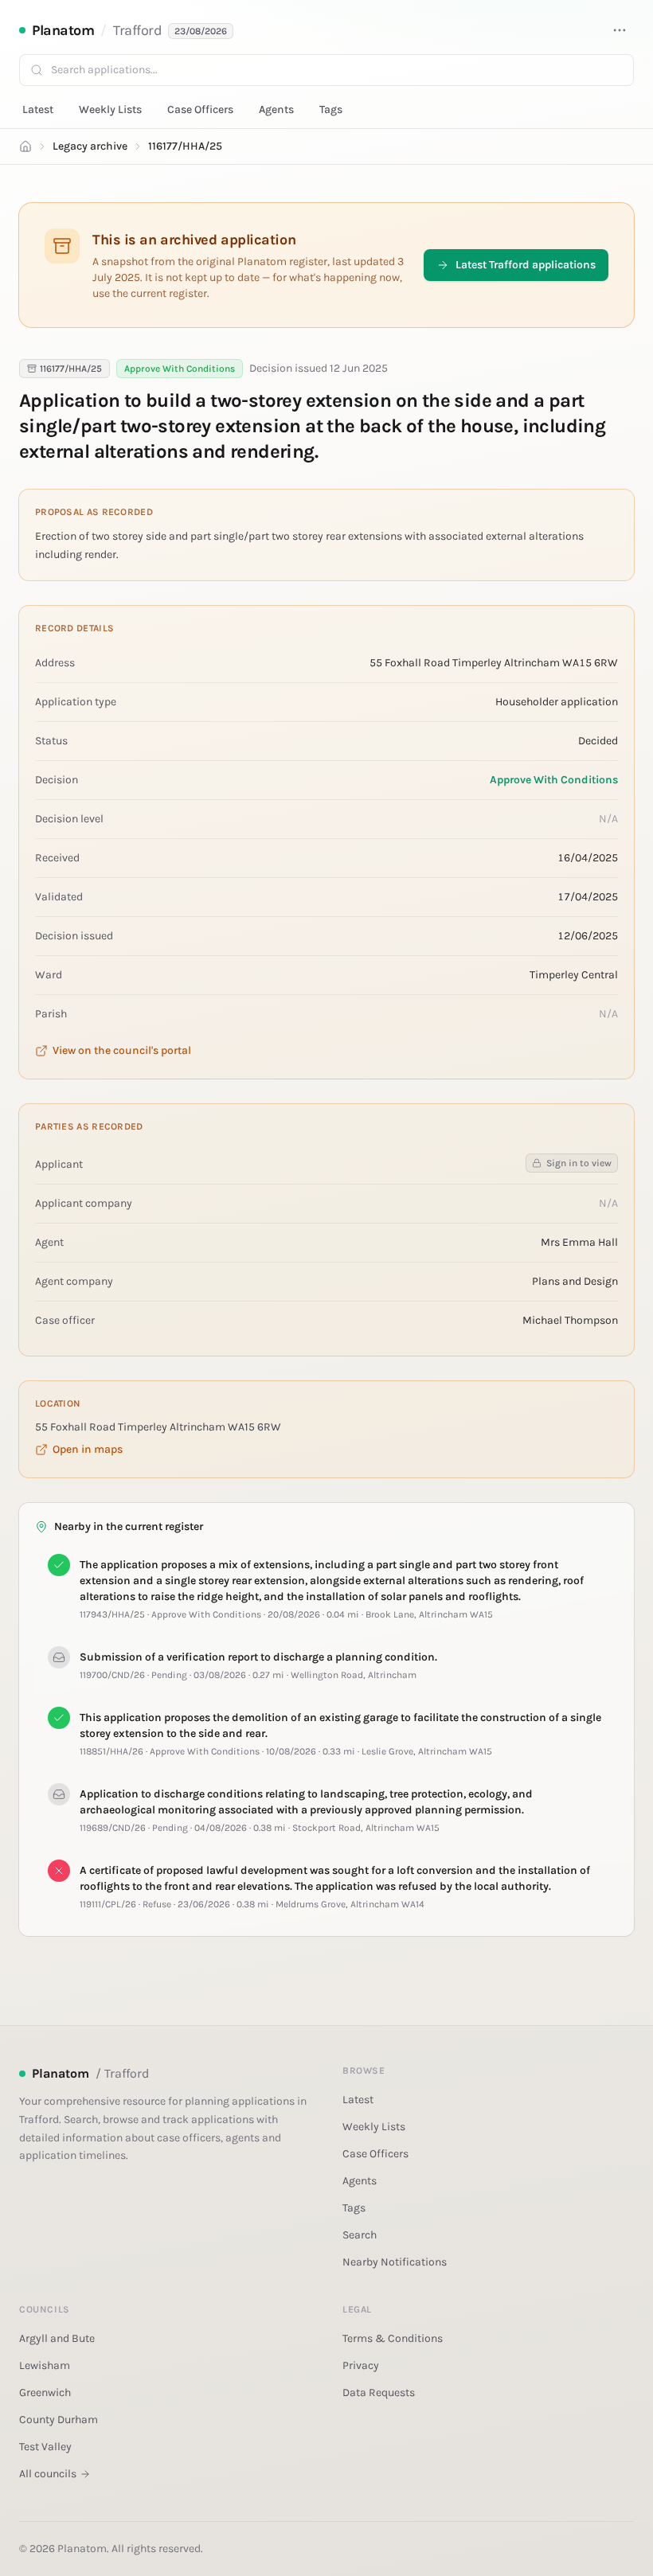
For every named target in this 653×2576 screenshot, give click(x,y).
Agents (276, 109)
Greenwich (45, 2393)
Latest (38, 109)
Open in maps (88, 1449)
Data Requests (379, 2393)
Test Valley (45, 2447)
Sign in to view (579, 1163)
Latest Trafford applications (526, 265)
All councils (48, 2474)
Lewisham (45, 2365)
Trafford (137, 30)
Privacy (361, 2365)
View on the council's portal (122, 1050)
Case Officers (200, 109)
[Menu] (620, 30)
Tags (331, 109)
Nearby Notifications (395, 2262)
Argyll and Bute (57, 2338)
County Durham (59, 2420)
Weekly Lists (110, 109)
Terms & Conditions (393, 2338)
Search (360, 2235)
